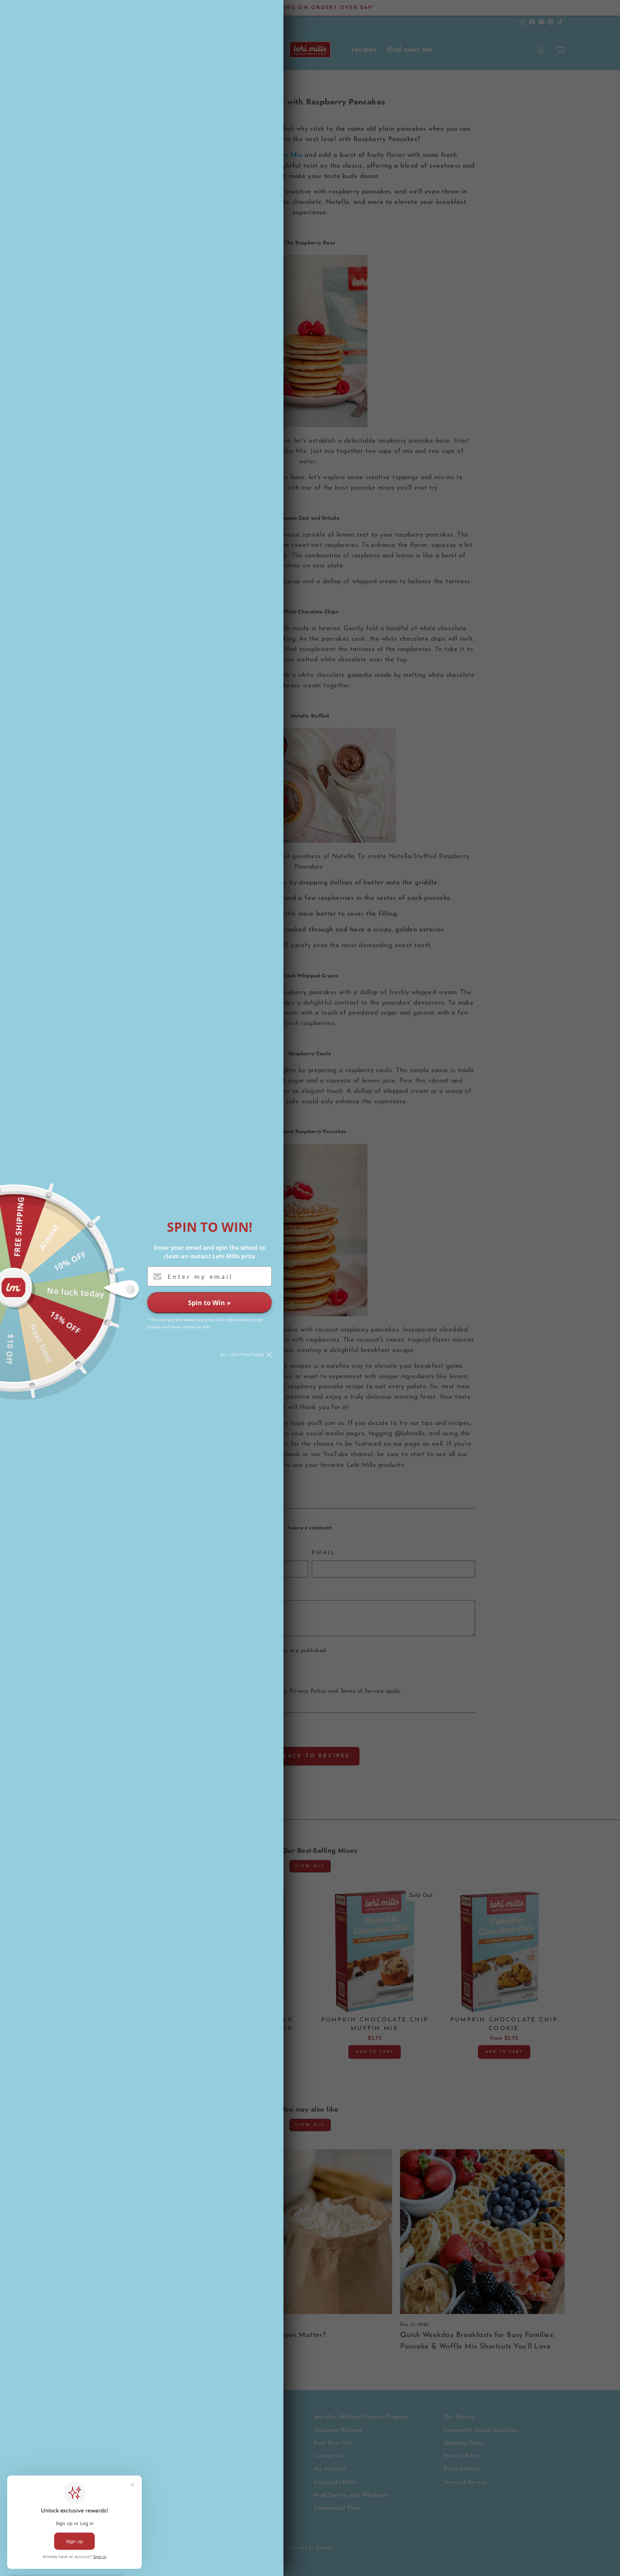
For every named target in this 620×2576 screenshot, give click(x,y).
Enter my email (200, 1277)
